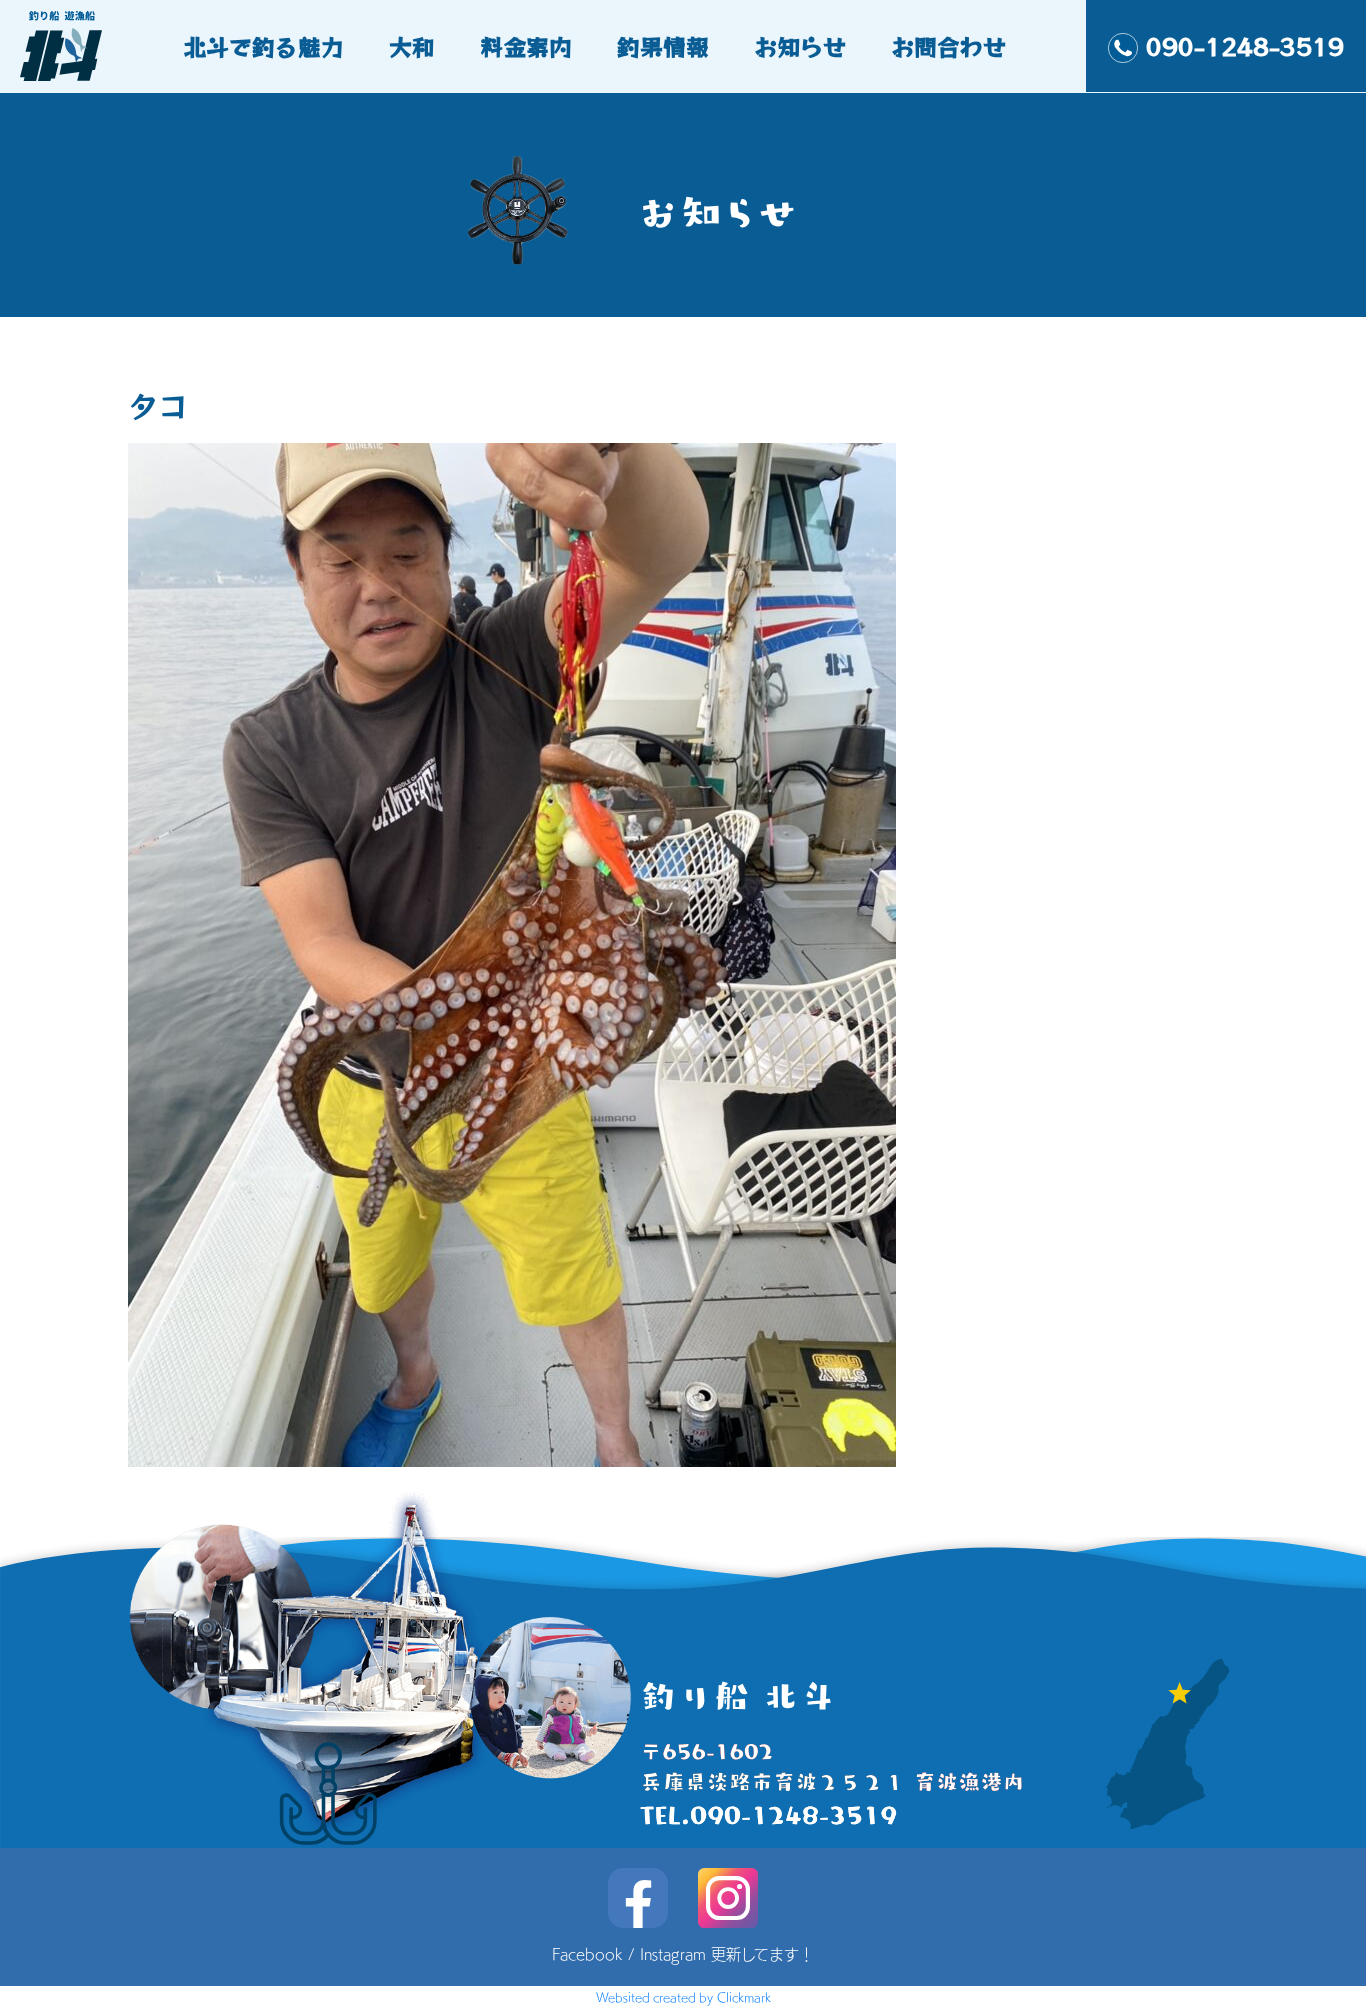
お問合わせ (948, 46)
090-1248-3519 (1245, 46)
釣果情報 (663, 46)
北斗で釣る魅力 (263, 46)
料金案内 (526, 46)
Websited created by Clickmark (683, 1997)
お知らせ (800, 46)
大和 (412, 46)
